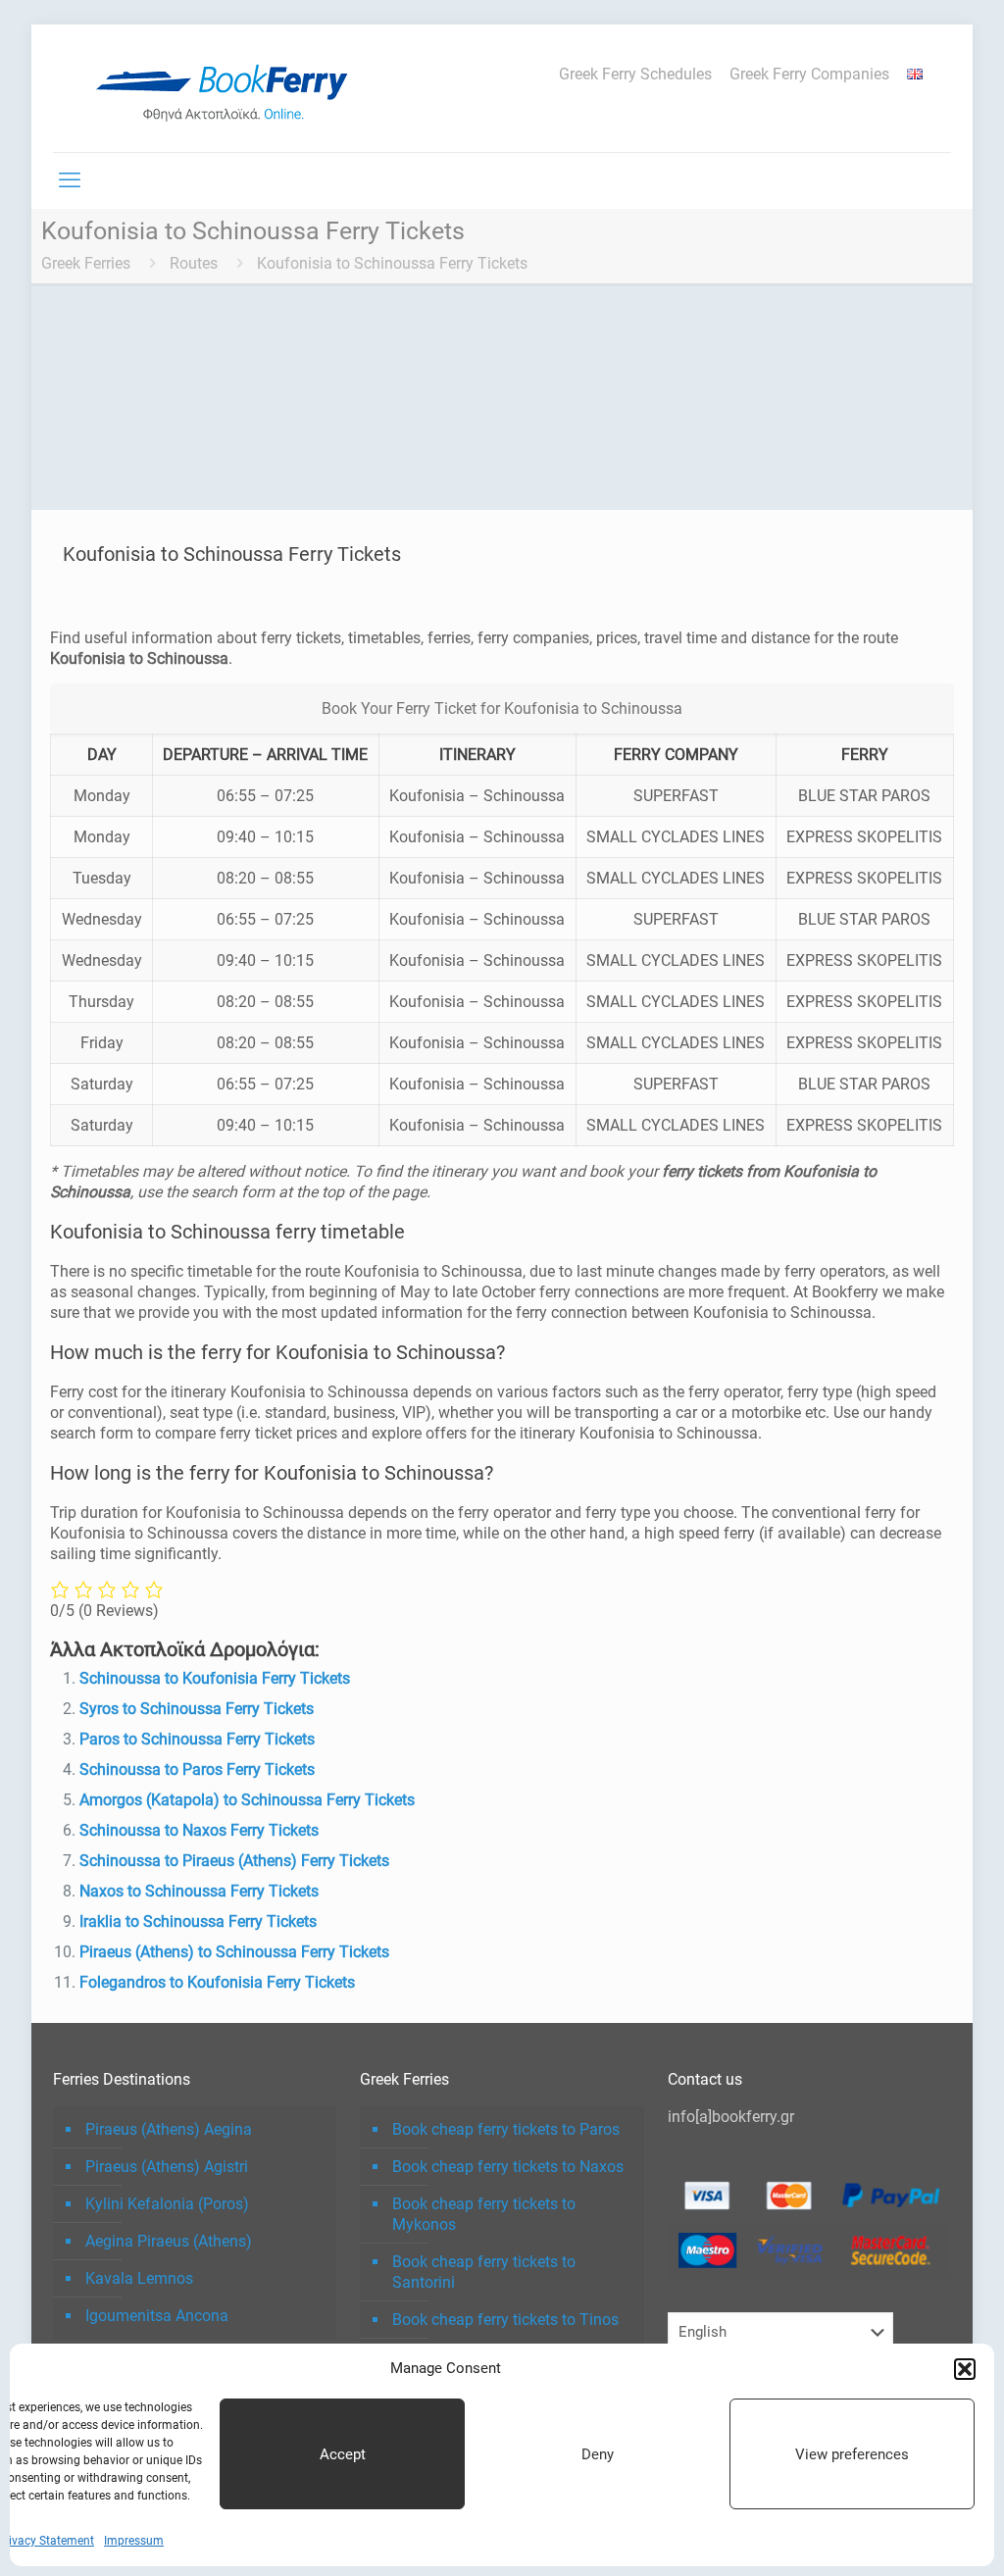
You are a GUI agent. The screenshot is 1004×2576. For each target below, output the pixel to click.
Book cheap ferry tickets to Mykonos (484, 2214)
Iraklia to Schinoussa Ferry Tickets (198, 1921)
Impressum (134, 2541)
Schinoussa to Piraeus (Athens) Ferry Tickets (234, 1861)
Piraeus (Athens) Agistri (167, 2167)
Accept (343, 2454)
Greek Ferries (86, 263)
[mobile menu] (70, 180)
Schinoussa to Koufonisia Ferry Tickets (215, 1678)
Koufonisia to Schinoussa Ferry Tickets (392, 263)
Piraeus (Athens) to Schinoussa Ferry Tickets (234, 1952)
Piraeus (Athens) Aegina (169, 2129)
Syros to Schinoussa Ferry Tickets (197, 1709)
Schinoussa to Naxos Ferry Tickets (199, 1830)
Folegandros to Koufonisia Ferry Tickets (217, 1982)
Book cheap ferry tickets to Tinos (505, 2320)
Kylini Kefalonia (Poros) (167, 2204)
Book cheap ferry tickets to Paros (506, 2129)
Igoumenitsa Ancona (157, 2316)
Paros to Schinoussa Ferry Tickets (197, 1739)
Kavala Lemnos (139, 2278)
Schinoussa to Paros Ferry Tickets (197, 1769)
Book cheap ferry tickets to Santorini (484, 2272)
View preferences (852, 2454)
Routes (194, 263)
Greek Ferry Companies (809, 75)
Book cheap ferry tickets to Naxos (508, 2167)
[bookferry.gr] (229, 88)
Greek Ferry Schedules (635, 75)
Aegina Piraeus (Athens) (169, 2241)
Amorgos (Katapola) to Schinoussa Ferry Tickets (247, 1800)
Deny (598, 2454)
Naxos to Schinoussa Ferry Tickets (199, 1891)
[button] (965, 2369)
